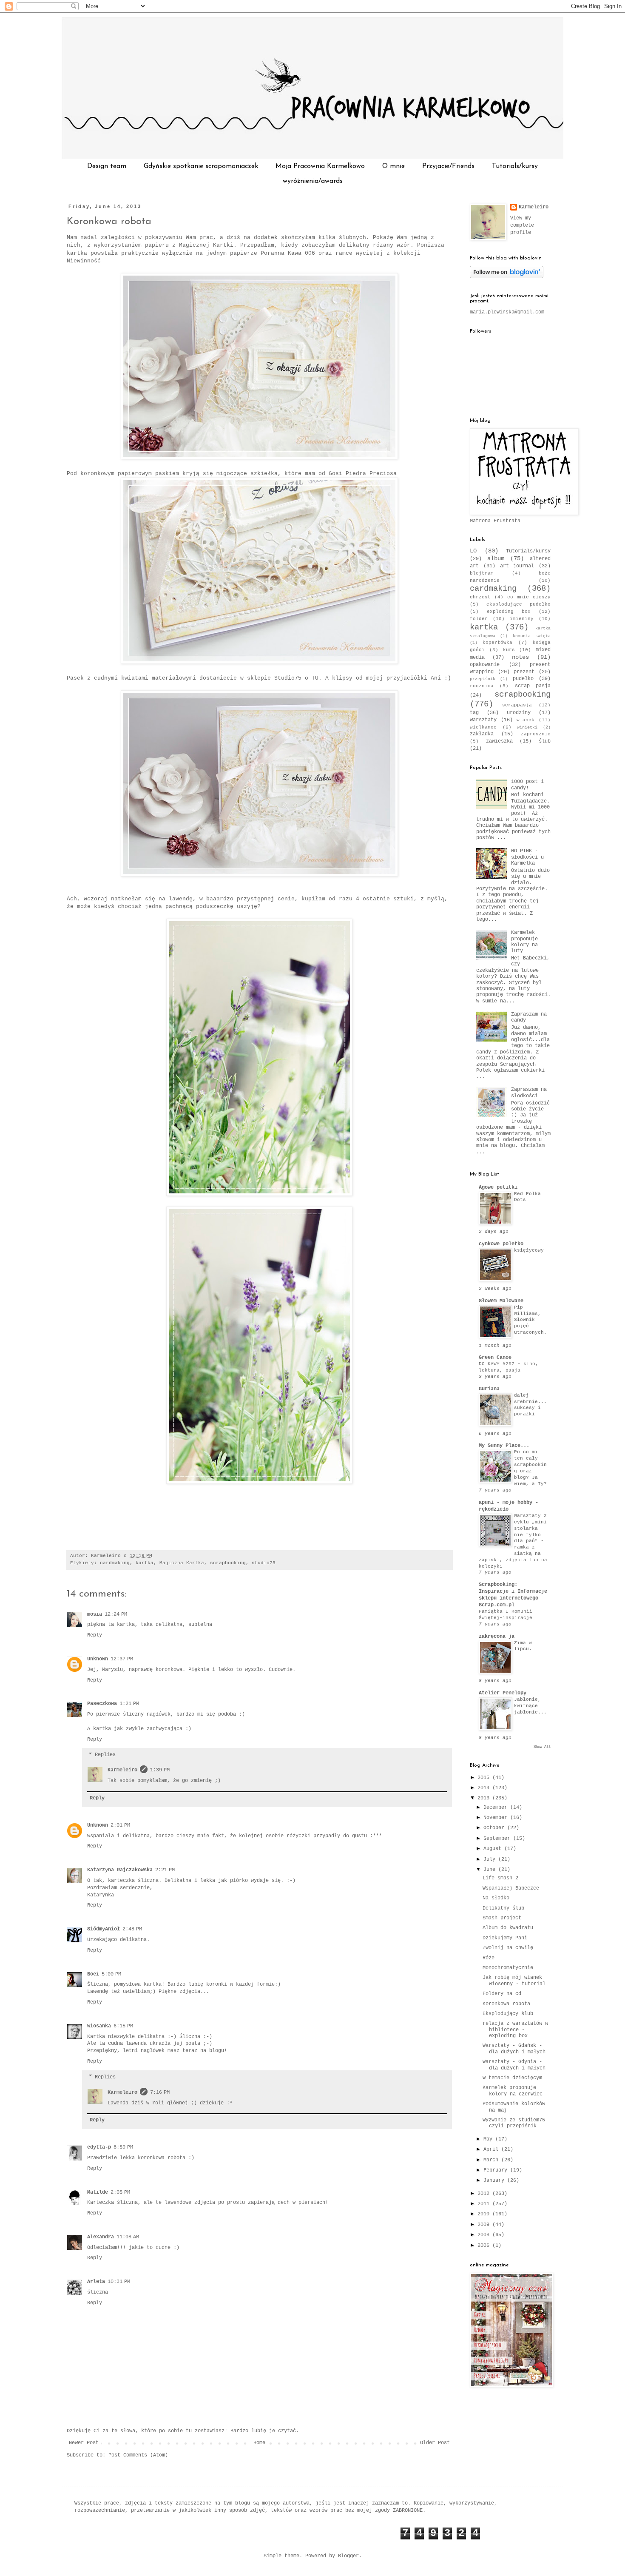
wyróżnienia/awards (313, 181)
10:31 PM (119, 2282)
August (494, 1849)
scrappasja (517, 705)
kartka (145, 1563)
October (495, 1828)
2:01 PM (120, 1825)
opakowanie (485, 665)
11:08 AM (128, 2237)
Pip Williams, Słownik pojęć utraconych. (530, 1320)
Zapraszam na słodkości (529, 1093)
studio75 (264, 1563)
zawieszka (499, 741)
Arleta (96, 2282)
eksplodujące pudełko (518, 604)
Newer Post (84, 2443)
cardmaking (115, 1563)
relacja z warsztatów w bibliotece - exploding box (515, 2030)
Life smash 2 (500, 1878)
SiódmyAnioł (104, 1929)
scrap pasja (533, 686)
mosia (95, 1614)
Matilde (98, 2192)
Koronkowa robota (109, 222)
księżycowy (529, 1250)
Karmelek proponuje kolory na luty (524, 942)
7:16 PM (160, 2092)
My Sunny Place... (504, 1446)
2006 (485, 2246)
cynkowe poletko (501, 1244)
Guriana (489, 1389)
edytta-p (99, 2147)
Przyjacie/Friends (448, 166)
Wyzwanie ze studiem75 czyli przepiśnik (514, 2123)
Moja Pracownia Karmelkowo (320, 166)
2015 (485, 1778)
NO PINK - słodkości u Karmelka (527, 857)
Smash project (502, 1918)
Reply (95, 1635)
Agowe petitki (498, 1187)
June (491, 1870)
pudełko (523, 679)
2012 (485, 2194)
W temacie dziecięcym (512, 2078)
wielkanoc (483, 727)
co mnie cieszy (529, 597)
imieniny (522, 619)
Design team (107, 166)
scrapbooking (228, 1563)
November (497, 1818)
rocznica (482, 686)
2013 (485, 1798)
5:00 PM (111, 1974)
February (497, 2170)
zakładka (482, 734)
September (498, 1839)
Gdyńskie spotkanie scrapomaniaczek (201, 166)
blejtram (482, 573)
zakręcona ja (497, 1637)
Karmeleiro (122, 1770)
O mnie (393, 166)
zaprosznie (536, 734)
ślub (545, 741)
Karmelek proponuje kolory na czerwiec (513, 2091)
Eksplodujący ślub (508, 2014)
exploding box (509, 612)
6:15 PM (123, 2026)
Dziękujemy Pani (505, 1938)
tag (474, 713)
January (495, 2180)
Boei (93, 1974)
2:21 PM (165, 1870)
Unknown (98, 1659)
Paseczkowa (102, 1704)
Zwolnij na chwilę (508, 1948)
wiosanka (99, 2026)
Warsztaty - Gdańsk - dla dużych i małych (514, 2049)
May (489, 2139)
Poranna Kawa (281, 253)
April (492, 2149)
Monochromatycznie (508, 1968)
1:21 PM (129, 1704)
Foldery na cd (502, 1994)
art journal (517, 566)
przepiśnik (483, 679)
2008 (485, 2235)
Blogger (348, 2556)
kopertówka (497, 643)
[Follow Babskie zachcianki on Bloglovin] (507, 277)
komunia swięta (532, 636)
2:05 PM (120, 2192)
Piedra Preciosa (371, 474)
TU (315, 678)
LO (473, 551)
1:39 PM (160, 1770)
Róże (489, 1958)
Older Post (435, 2443)
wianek (526, 720)
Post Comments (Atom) (138, 2455)
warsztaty (483, 720)
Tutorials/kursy (515, 166)
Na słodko (496, 1898)
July (491, 1859)
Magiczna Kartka (182, 1563)
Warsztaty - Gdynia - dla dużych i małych (514, 2065)
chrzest (480, 597)
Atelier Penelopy (503, 1693)
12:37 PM (122, 1659)
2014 (485, 1788)
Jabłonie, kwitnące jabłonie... (530, 1706)
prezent (524, 672)
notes (520, 657)
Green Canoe (495, 1358)
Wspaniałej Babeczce (511, 1888)
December (497, 1807)
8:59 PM (123, 2147)
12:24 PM (116, 1614)
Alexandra (101, 2237)
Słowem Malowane (501, 1301)
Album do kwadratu (508, 1928)
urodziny (519, 713)
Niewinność (84, 261)
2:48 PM (132, 1929)
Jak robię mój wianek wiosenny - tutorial (514, 1981)
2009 (485, 2225)
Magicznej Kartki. (208, 245)
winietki (527, 727)
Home (259, 2443)
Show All (542, 1747)
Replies (105, 1755)
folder (479, 619)
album (496, 558)
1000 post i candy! (527, 785)
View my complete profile (522, 225)
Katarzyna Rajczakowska (120, 1870)
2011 (485, 2204)
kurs (509, 650)
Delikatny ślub (503, 1908)
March (492, 2160)
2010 (485, 2214)
